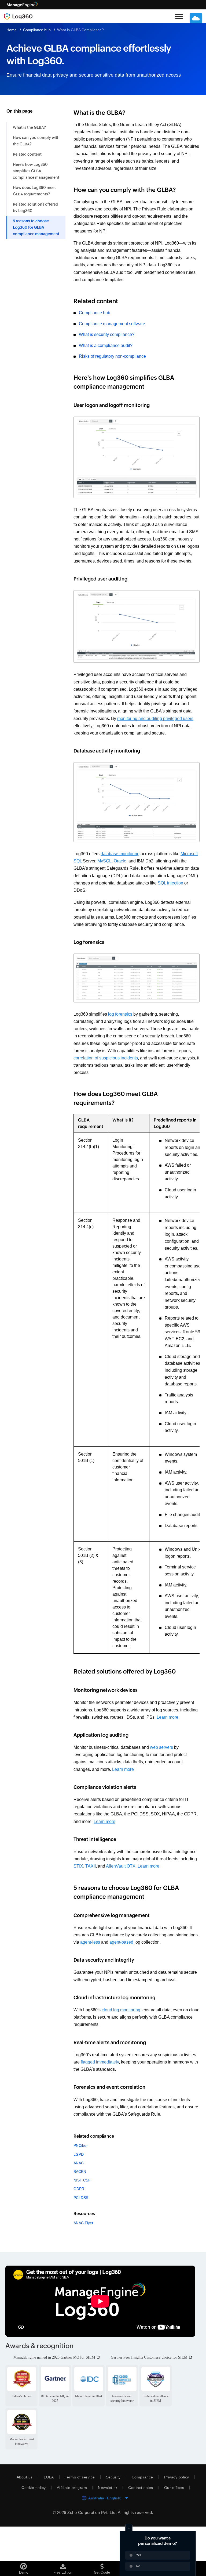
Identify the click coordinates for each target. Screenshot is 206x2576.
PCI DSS (81, 2240)
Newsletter (108, 2537)
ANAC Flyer (83, 2266)
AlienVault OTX (152, 1909)
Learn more (85, 1760)
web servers (166, 1790)
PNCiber (81, 2188)
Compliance (143, 2527)
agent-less (100, 1985)
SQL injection (87, 912)
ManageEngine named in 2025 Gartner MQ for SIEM (58, 2401)
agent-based (132, 1985)
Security (112, 2527)
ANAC (79, 2206)
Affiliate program (71, 2537)
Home (12, 30)
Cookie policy (31, 2537)
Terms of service (78, 2527)
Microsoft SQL (88, 883)
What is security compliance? (108, 342)
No (138, 2566)
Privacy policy (178, 2527)
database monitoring (124, 875)
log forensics (123, 1043)
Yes (139, 2555)
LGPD (78, 2197)
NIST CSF (82, 2223)
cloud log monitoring (124, 2053)
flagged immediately (120, 2105)
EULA (47, 2527)
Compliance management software (115, 331)
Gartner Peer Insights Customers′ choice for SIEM (56, 2407)
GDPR (79, 2232)
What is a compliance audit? (107, 353)
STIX (110, 1909)
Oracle (141, 883)
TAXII (121, 1909)
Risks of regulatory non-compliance (114, 363)
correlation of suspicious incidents (157, 1087)
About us (23, 2527)
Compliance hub (38, 30)
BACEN (80, 2215)
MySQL (125, 883)
